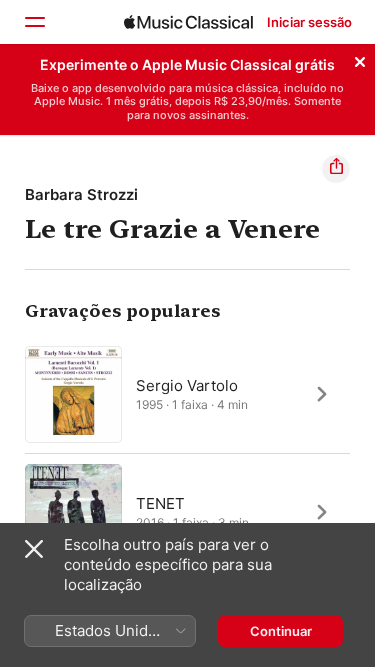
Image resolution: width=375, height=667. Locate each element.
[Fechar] (360, 59)
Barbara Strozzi (81, 194)
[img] (188, 22)
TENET (160, 502)
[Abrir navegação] (34, 22)
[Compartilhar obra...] (336, 169)
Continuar (281, 631)
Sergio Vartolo (187, 384)
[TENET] (187, 512)
